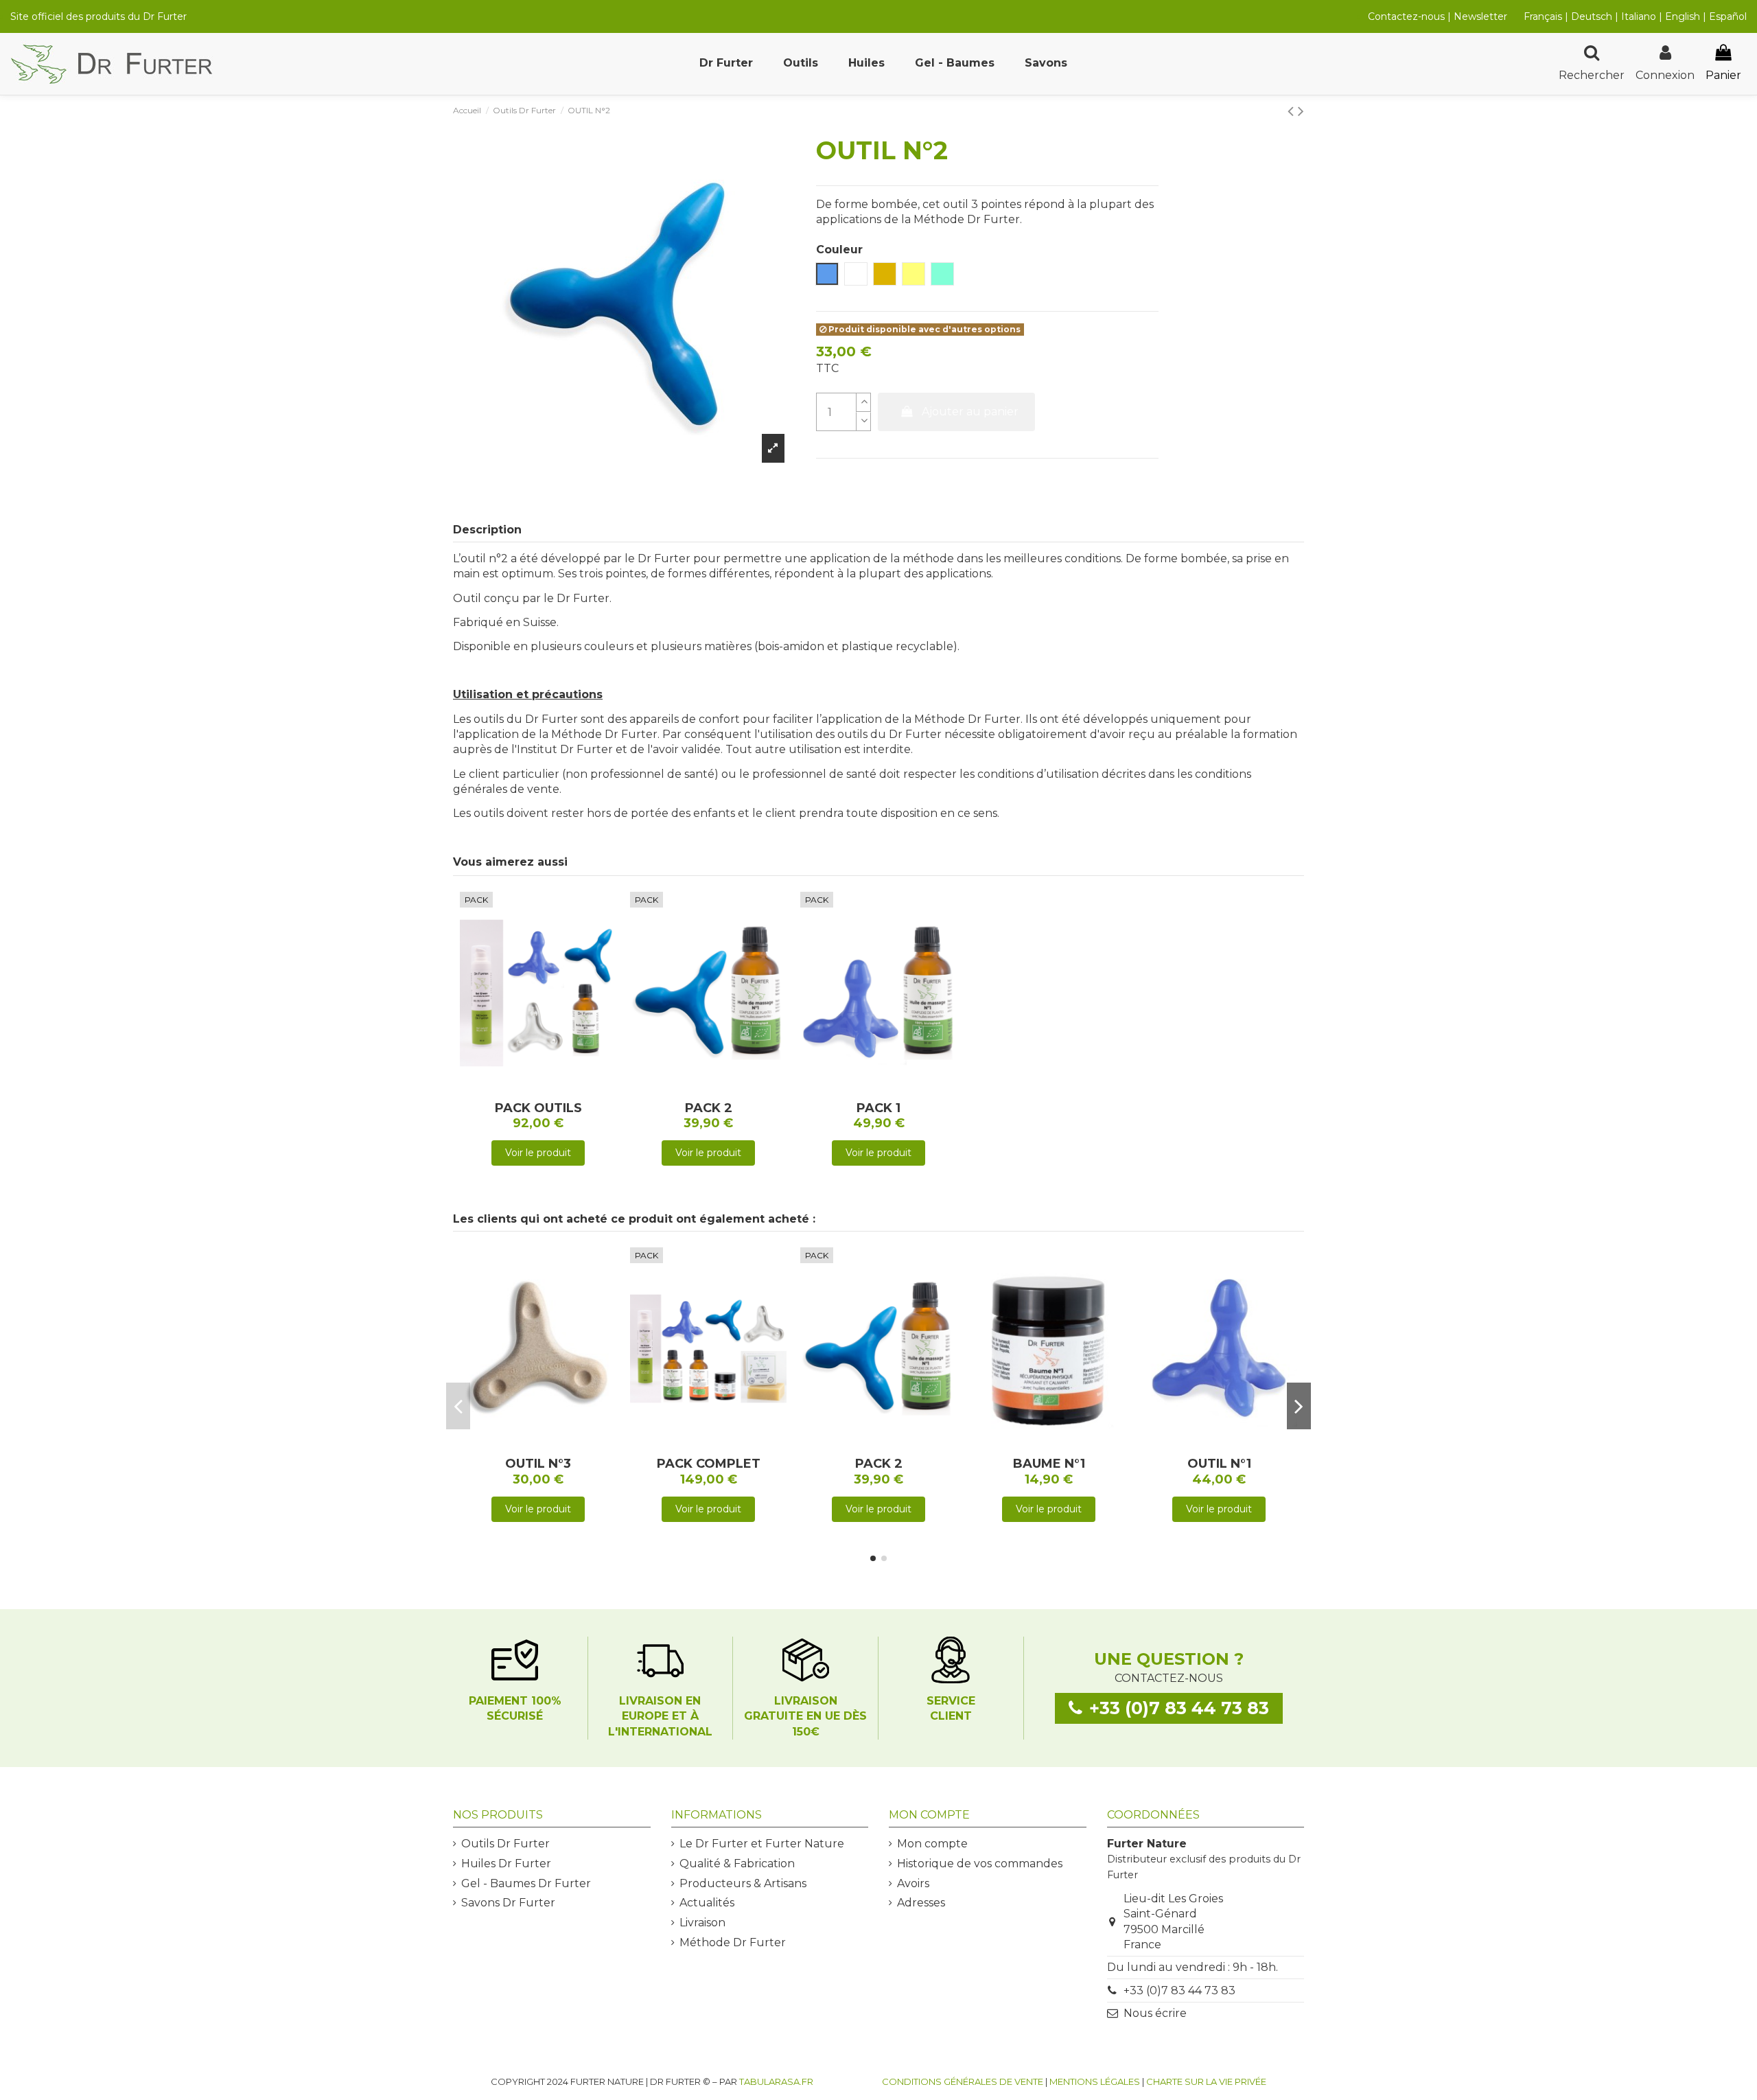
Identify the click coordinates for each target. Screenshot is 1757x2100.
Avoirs (913, 1883)
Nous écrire (1155, 2013)
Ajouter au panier (970, 412)
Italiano (1639, 16)
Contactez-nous (1406, 16)
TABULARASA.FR (776, 2081)
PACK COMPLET (709, 1464)
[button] (726, 64)
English (1684, 16)
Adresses (921, 1903)
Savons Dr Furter (508, 1903)
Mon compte (932, 1844)
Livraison (702, 1923)
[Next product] (1301, 111)
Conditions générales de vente (963, 2081)
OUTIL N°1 (1219, 1464)
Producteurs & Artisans (743, 1883)
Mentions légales (1095, 2081)
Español (1728, 16)
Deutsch (1592, 16)
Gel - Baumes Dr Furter (526, 1883)
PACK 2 (709, 1108)
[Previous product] (1293, 111)
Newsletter (1480, 16)
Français (1543, 16)
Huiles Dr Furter (506, 1864)
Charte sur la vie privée (1206, 2081)
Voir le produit (538, 1153)
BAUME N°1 (1049, 1464)
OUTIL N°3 (538, 1464)
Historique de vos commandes (980, 1864)
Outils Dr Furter (505, 1844)
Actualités (707, 1903)
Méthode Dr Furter (733, 1942)
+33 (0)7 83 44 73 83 (1179, 1991)
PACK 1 (878, 1108)
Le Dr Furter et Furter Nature (762, 1844)
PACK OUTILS (538, 1108)
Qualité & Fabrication (737, 1864)
